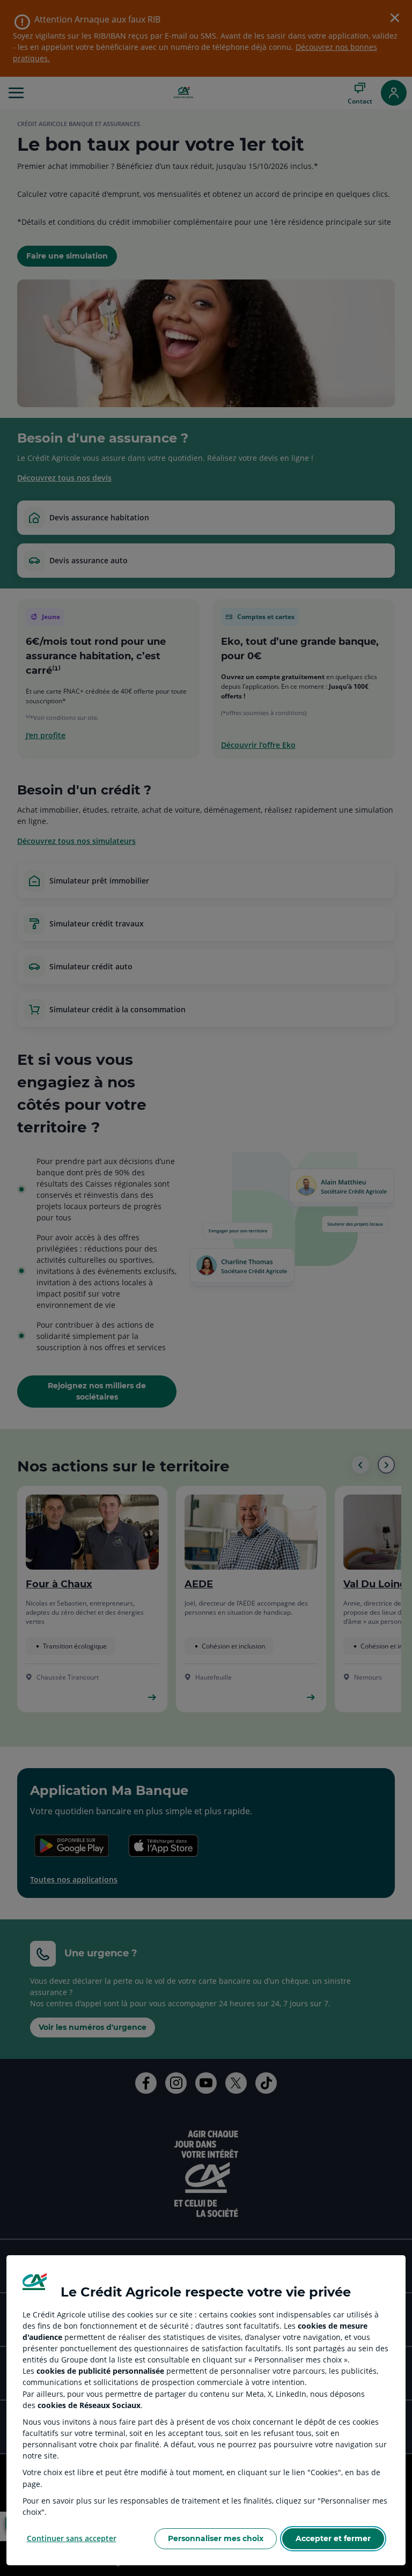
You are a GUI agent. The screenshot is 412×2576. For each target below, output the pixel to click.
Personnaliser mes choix (216, 2538)
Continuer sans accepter (72, 2538)
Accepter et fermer (333, 2538)
